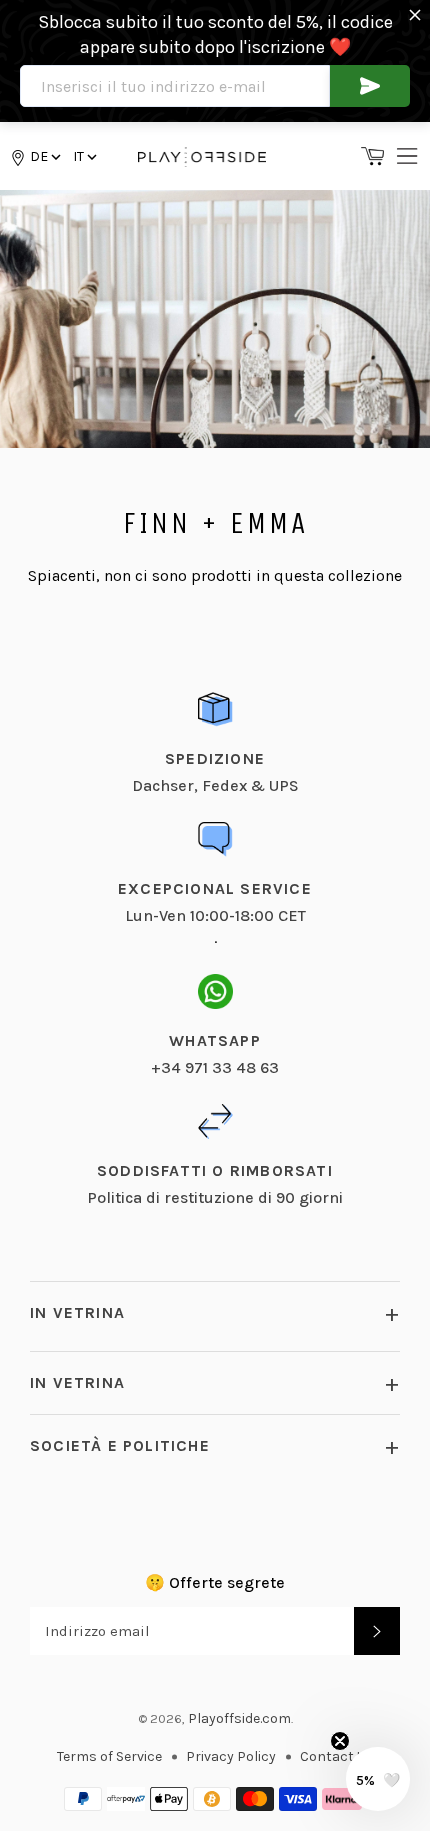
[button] (83, 156)
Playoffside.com (239, 1718)
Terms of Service (109, 1756)
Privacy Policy (231, 1756)
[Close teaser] (340, 1741)
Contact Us (337, 1756)
